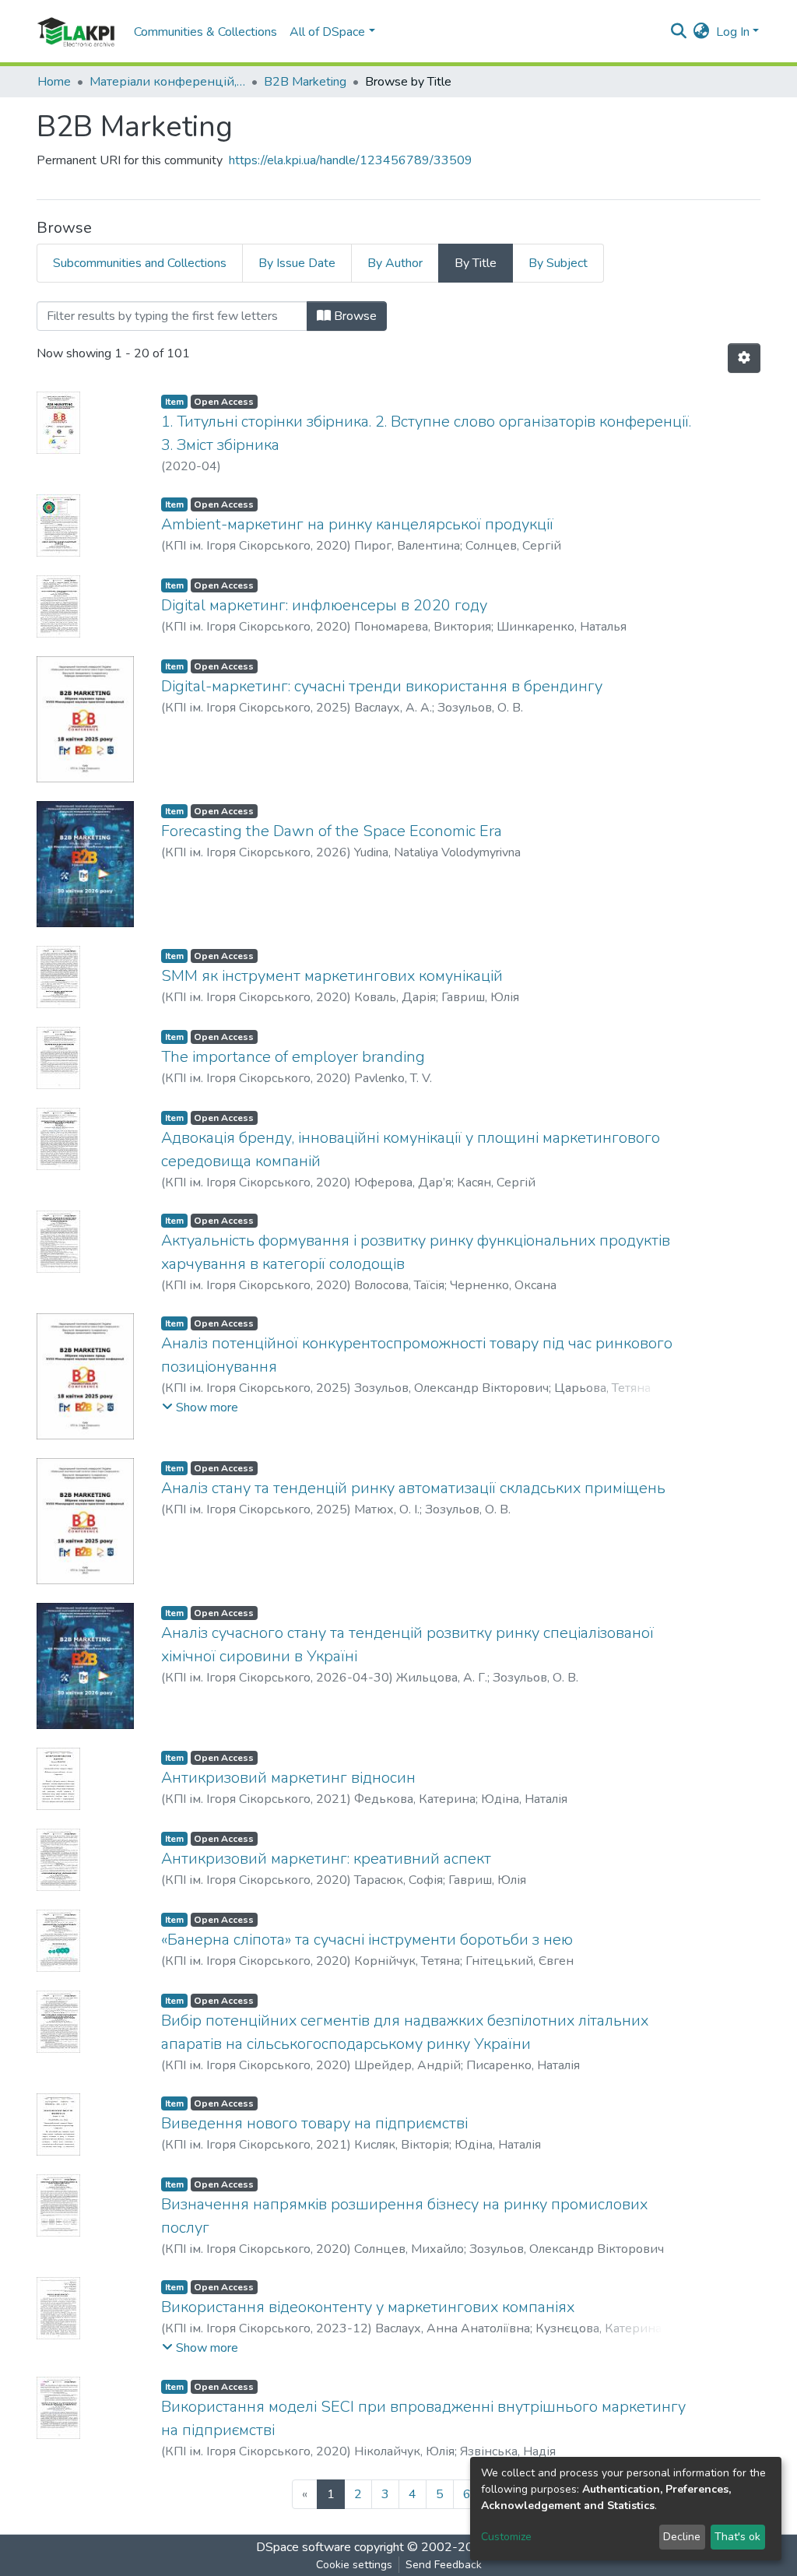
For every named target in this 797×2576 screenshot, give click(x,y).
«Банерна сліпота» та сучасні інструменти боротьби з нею (367, 1940)
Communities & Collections (205, 32)
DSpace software (304, 2547)
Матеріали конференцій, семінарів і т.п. (167, 82)
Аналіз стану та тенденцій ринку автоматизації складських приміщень (413, 1488)
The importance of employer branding (293, 1057)
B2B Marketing (305, 82)
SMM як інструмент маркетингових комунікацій (332, 976)
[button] (702, 32)
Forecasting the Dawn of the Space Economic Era (332, 831)
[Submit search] (679, 32)
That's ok (737, 2537)
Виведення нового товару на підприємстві (314, 2123)
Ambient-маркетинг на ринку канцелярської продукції (357, 524)
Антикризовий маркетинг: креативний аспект (326, 1859)
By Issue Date (297, 263)
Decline (682, 2537)
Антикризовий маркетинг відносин (288, 1778)
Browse (354, 316)
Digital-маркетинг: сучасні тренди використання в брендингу (382, 686)
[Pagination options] (744, 358)
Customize (506, 2537)
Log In (733, 32)
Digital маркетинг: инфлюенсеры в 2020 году (324, 605)
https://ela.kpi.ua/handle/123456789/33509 (351, 160)
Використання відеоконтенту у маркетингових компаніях (368, 2307)
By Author (395, 263)
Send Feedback (444, 2565)
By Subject (558, 263)
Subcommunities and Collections (140, 263)
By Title (476, 263)
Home (54, 82)
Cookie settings (354, 2565)
